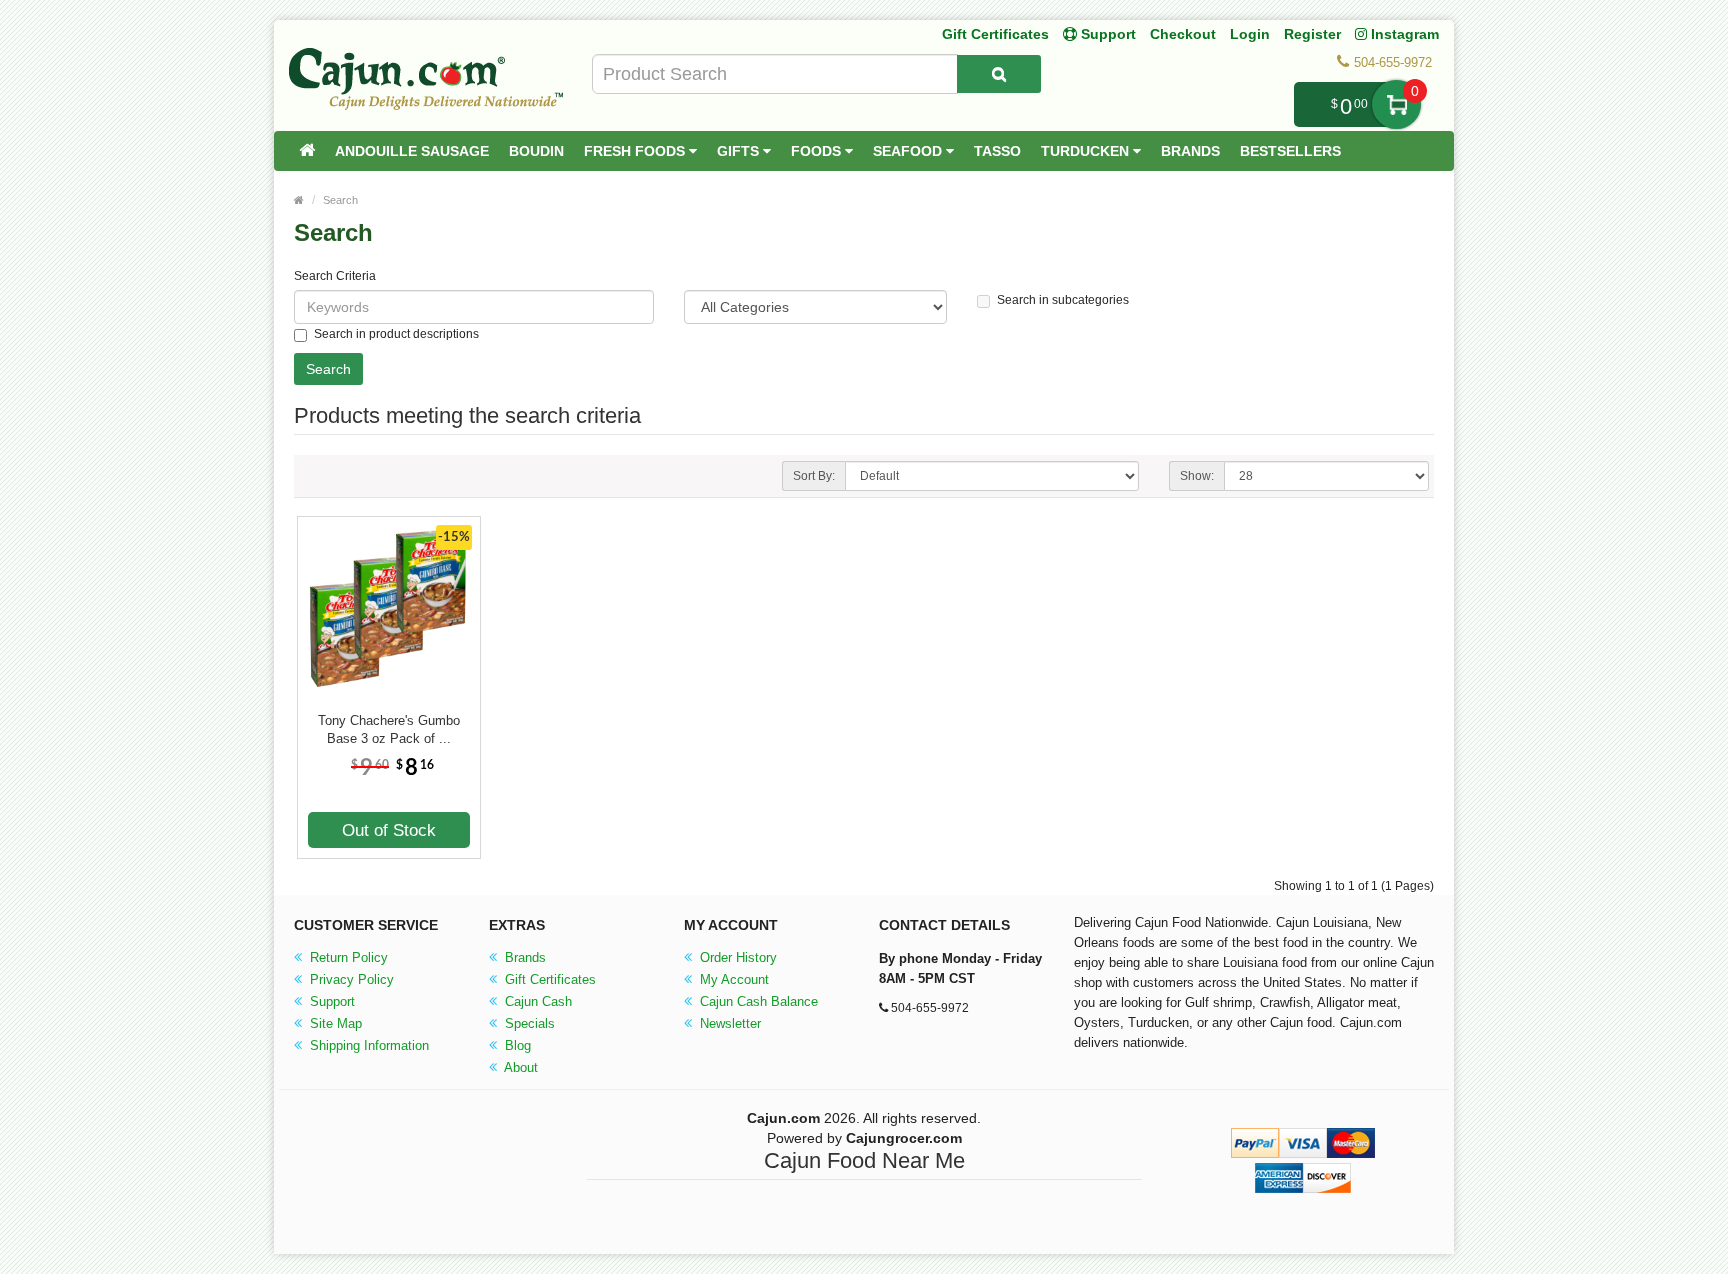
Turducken (1087, 151)
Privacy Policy (350, 979)
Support (330, 1001)
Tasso (997, 151)
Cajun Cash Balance (757, 1001)
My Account (732, 979)
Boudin (536, 151)
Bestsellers (1290, 151)
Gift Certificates (995, 34)
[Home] (307, 151)
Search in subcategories (1063, 300)
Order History (736, 957)
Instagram (1403, 34)
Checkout (1183, 34)
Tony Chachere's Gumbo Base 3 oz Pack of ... (389, 729)
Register (1312, 34)
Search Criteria (335, 276)
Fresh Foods (636, 151)
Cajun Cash (536, 1001)
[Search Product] (999, 74)
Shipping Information (367, 1045)
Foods (818, 151)
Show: (1197, 476)
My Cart (1396, 104)
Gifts (740, 151)
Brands (1190, 151)
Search (340, 200)
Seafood (909, 151)
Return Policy (347, 957)
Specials (528, 1023)
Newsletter (728, 1023)
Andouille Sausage (412, 151)
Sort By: (814, 476)
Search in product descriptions (396, 334)
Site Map (334, 1023)
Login (1250, 34)
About (519, 1067)
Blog (516, 1045)
